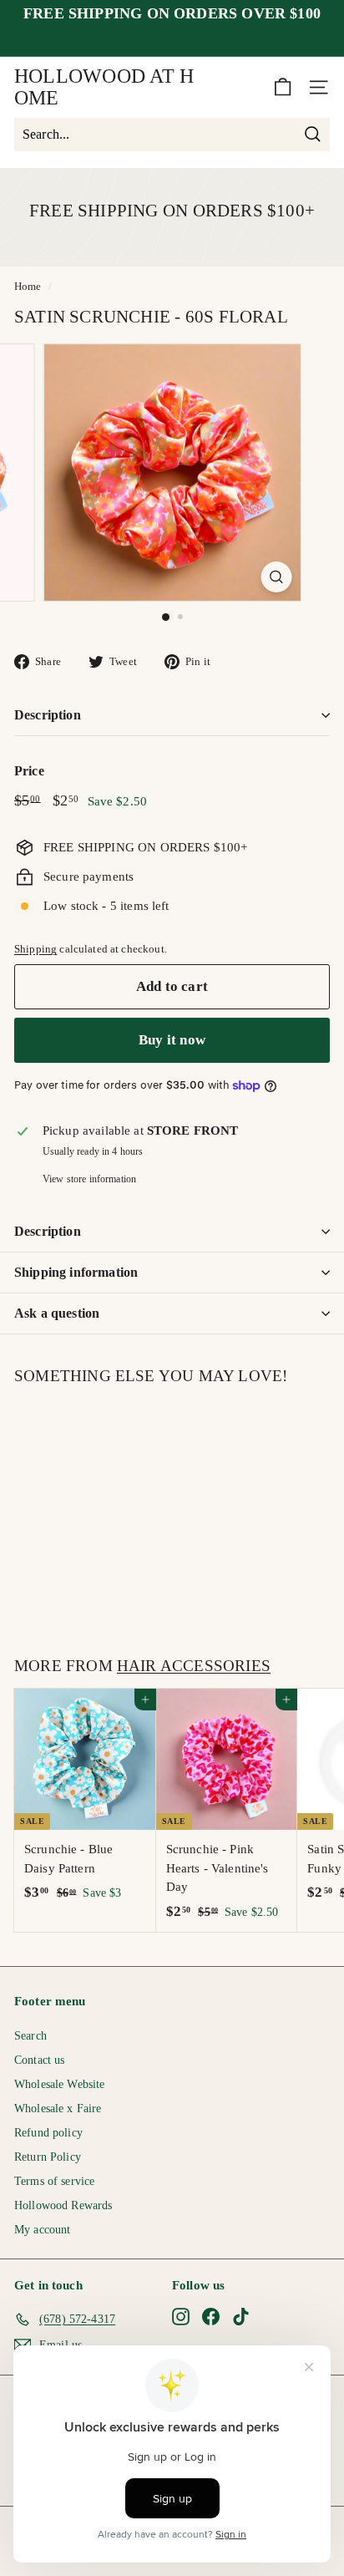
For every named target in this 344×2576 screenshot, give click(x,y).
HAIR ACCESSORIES (194, 1666)
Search (30, 2036)
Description (48, 715)
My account (43, 2230)
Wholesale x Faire (58, 2109)
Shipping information (76, 1272)
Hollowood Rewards (63, 2205)
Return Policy (48, 2157)
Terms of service (54, 2181)
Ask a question (57, 1313)
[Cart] (283, 87)
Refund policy (48, 2133)
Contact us (40, 2060)
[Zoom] (277, 577)
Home (28, 287)
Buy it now (172, 1040)
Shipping (35, 949)
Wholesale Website (60, 2084)
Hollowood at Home (104, 87)
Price (29, 771)
